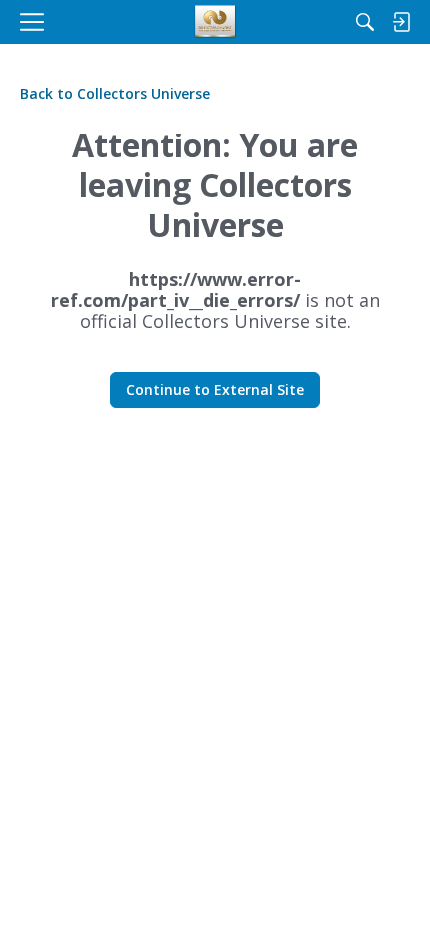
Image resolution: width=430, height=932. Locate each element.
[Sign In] (401, 22)
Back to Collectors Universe (115, 93)
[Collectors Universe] (215, 22)
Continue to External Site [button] (215, 389)
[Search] (365, 22)
